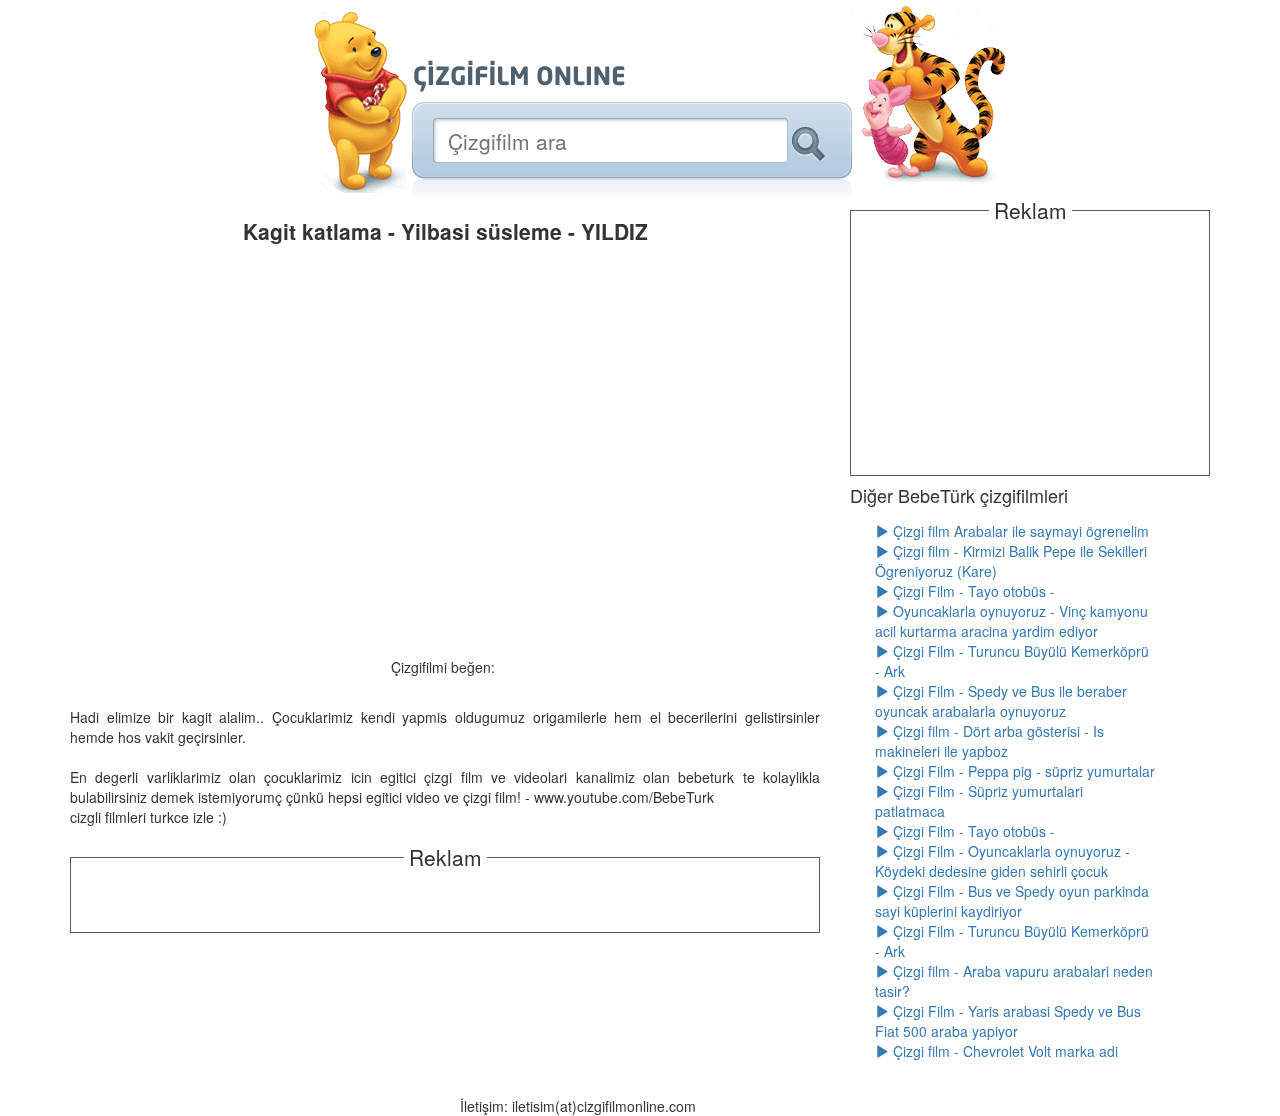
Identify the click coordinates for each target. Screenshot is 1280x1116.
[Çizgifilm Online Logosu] (519, 76)
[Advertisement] (445, 898)
